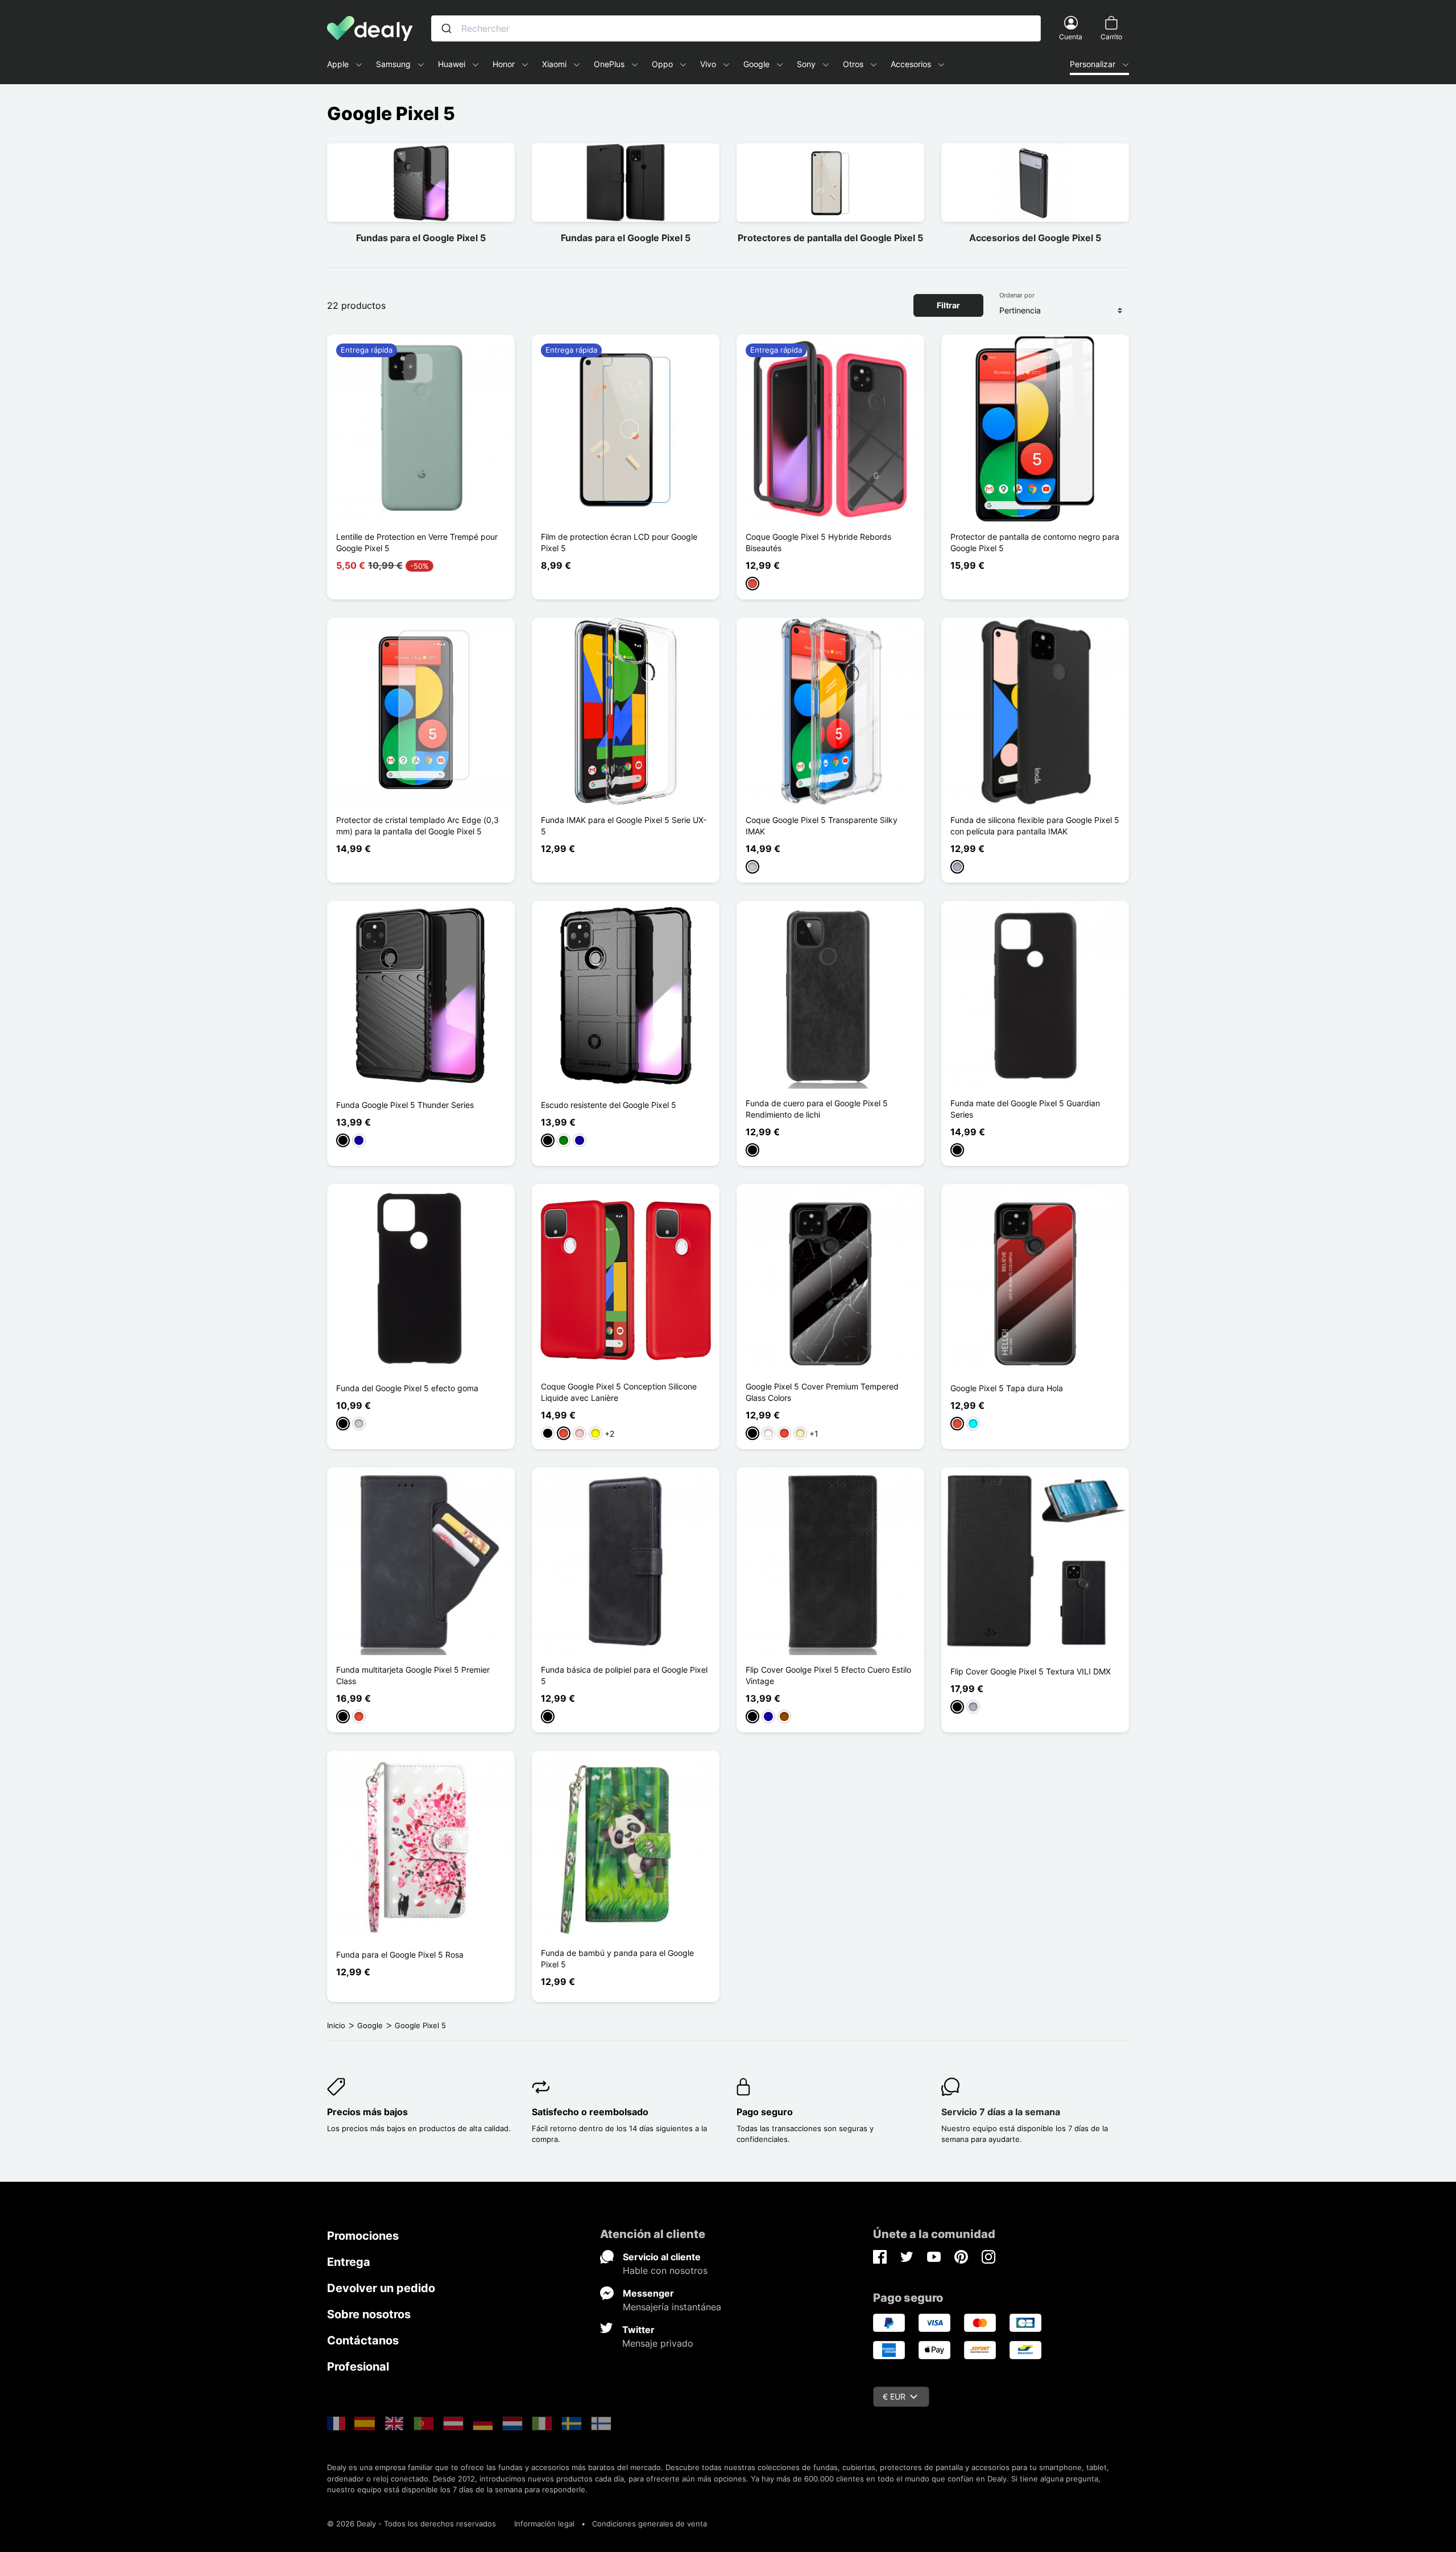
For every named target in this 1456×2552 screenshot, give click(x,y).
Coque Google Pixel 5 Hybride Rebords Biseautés (818, 542)
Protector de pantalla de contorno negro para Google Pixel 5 (1035, 542)
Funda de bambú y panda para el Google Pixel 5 (617, 1959)
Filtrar (948, 305)
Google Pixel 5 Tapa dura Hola (1007, 1388)
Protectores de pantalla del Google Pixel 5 (830, 238)
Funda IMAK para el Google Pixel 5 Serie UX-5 (624, 826)
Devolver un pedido (381, 2288)
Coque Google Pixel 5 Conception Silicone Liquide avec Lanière (619, 1392)
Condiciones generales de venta (650, 2524)
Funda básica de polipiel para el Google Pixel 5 (624, 1675)
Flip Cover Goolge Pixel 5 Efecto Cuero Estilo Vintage (828, 1675)
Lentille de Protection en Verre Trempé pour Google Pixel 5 (417, 542)
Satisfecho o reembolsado (590, 2112)
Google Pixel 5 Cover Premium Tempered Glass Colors (822, 1392)
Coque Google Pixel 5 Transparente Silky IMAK (822, 826)
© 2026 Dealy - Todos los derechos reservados (411, 2524)
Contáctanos (363, 2340)
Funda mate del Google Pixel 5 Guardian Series (1025, 1109)
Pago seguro (765, 2112)
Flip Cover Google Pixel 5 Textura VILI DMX (1031, 1671)
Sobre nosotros (369, 2314)
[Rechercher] (446, 28)
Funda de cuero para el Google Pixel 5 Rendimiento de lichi (817, 1109)
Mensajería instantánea (672, 2307)
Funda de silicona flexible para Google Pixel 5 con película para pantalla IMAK (1035, 826)
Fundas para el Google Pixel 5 (421, 238)
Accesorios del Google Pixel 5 (1035, 238)
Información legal (544, 2524)
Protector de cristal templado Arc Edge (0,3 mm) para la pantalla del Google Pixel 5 (417, 826)
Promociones (363, 2236)
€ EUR (894, 2396)
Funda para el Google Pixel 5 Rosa (400, 1955)
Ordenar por (1017, 295)
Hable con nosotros (665, 2270)
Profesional (358, 2367)
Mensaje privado (658, 2343)
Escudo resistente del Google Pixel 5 (609, 1105)
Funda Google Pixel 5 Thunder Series (405, 1105)
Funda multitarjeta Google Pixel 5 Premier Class (413, 1675)
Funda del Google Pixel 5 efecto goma (407, 1388)
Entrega (349, 2262)
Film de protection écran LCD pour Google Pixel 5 (619, 542)
